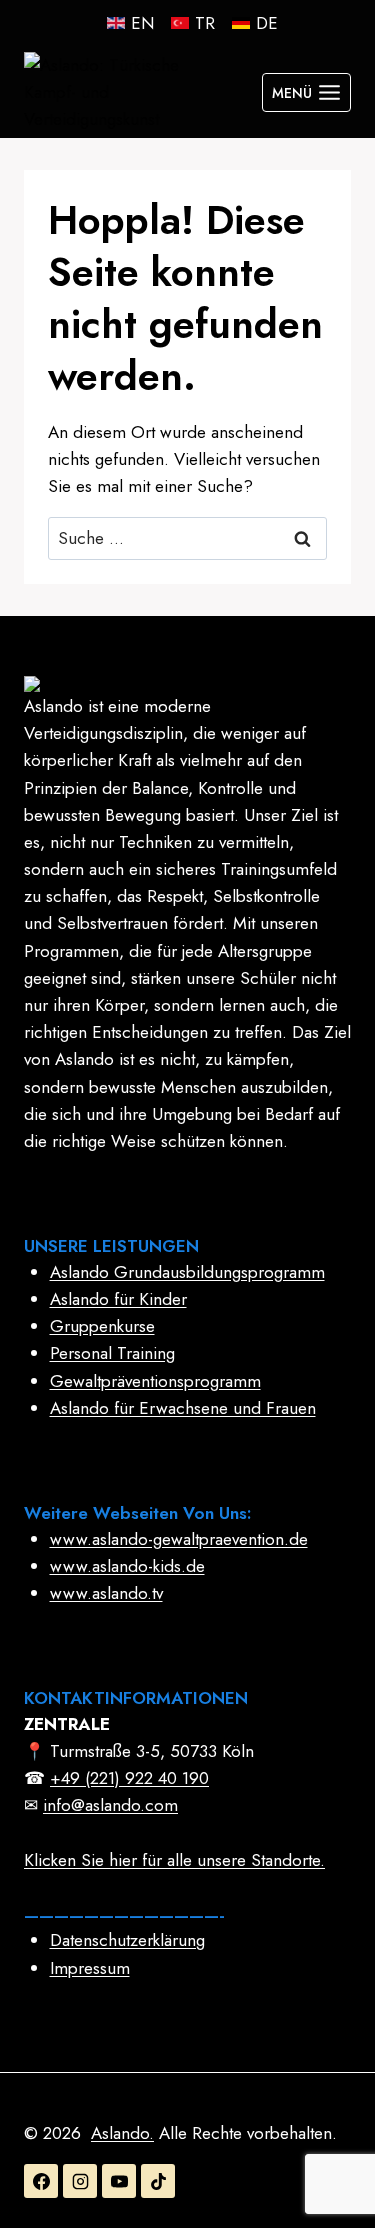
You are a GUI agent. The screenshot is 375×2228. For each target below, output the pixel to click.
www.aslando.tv (106, 1593)
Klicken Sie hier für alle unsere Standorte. (174, 1860)
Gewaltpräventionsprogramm (155, 1381)
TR (205, 23)
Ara (303, 539)
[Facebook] (41, 2181)
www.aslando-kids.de (127, 1566)
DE (267, 23)
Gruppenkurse (102, 1326)
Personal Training (112, 1353)
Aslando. (122, 2133)
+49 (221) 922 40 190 (129, 1778)
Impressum (90, 1968)
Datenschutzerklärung (127, 1940)
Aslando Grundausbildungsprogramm (187, 1272)
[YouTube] (119, 2181)
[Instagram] (80, 2181)
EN (142, 23)
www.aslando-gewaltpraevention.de (179, 1539)
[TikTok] (158, 2181)
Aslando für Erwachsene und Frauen (183, 1408)
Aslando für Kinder (118, 1299)
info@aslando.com (110, 1805)
